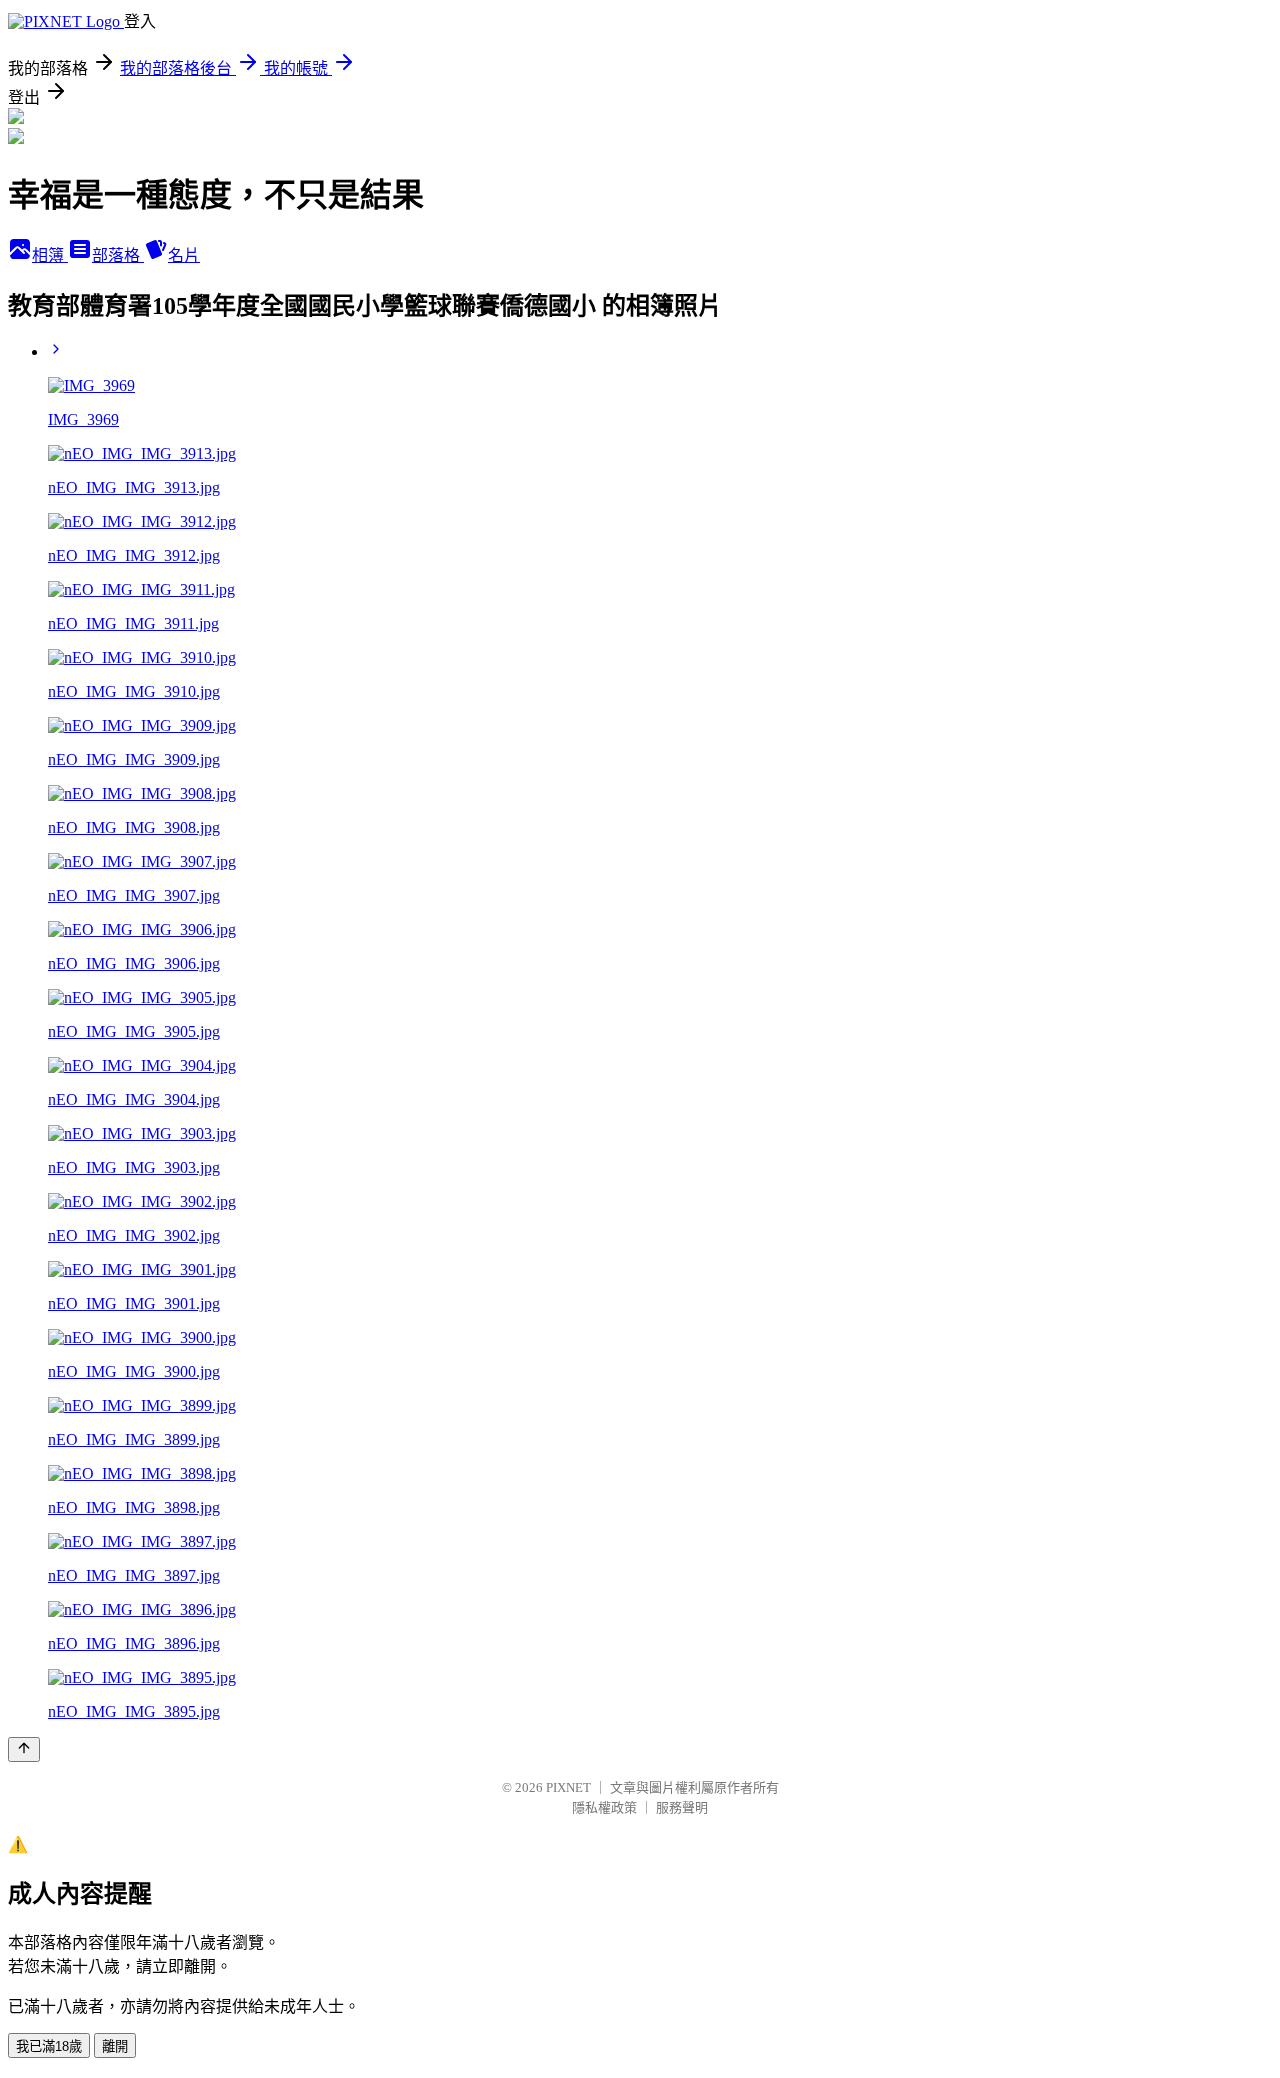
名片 (184, 255)
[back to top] (24, 1749)
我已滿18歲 (49, 2046)
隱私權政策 (604, 1807)
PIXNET (568, 1787)
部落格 (118, 255)
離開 (115, 2046)
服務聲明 (682, 1807)
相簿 (50, 255)
